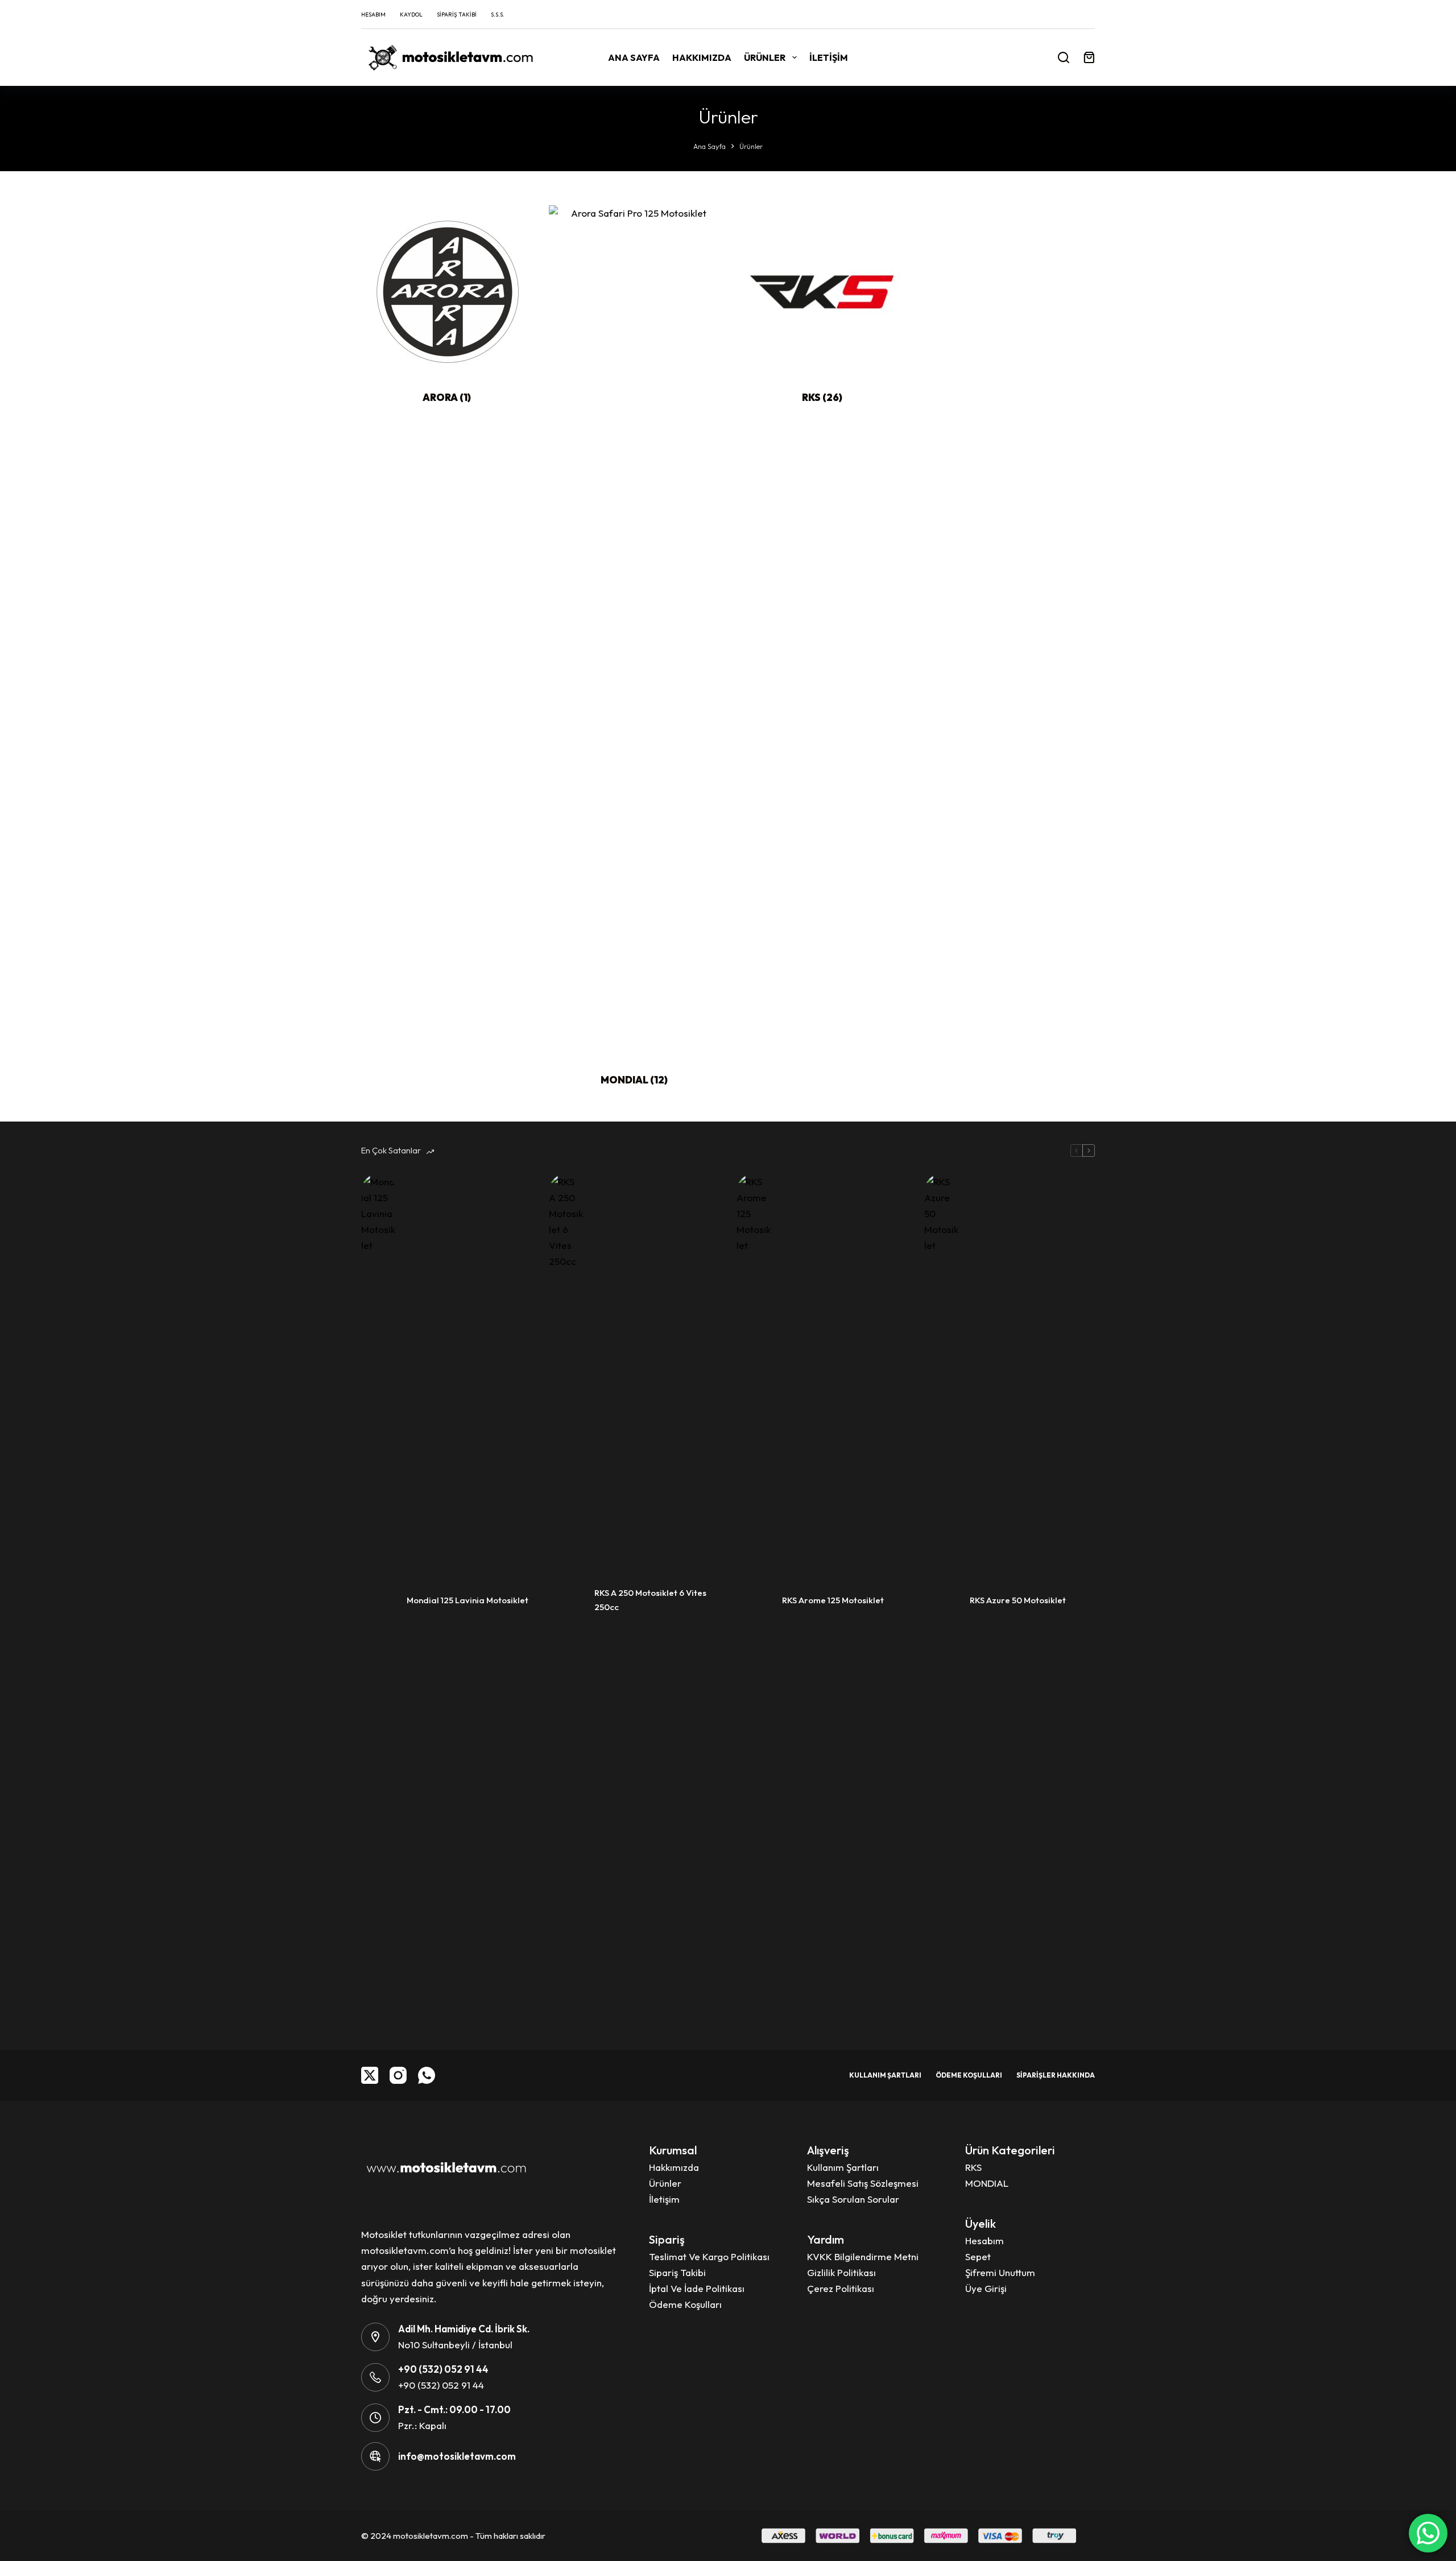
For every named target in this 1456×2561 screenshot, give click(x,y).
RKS (822, 397)
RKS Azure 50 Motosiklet (1018, 1600)
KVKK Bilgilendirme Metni (863, 2256)
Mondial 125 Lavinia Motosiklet (468, 1600)
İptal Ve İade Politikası (697, 2288)
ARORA (447, 397)
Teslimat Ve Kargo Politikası (709, 2256)
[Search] (1064, 57)
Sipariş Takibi (457, 15)
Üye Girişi (986, 2288)
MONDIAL (634, 1080)
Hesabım (373, 15)
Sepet (978, 2256)
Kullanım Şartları (885, 2075)
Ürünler (765, 57)
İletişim (829, 57)
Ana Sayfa (634, 57)
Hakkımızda (702, 57)
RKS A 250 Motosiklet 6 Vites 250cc (650, 1600)
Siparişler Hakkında (1056, 2075)
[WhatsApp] (427, 2075)
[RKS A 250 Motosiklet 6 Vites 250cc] (566, 1600)
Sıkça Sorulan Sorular (853, 2199)
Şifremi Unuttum (1000, 2272)
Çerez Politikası (841, 2288)
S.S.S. (498, 15)
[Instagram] (398, 2075)
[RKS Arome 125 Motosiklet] (754, 1600)
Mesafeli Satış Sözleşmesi (863, 2183)
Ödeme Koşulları (969, 2075)
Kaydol (411, 15)
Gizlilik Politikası (841, 2272)
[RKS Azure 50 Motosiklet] (941, 1600)
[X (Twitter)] (370, 2075)
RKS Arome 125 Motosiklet (833, 1600)
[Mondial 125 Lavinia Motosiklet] (378, 1600)
